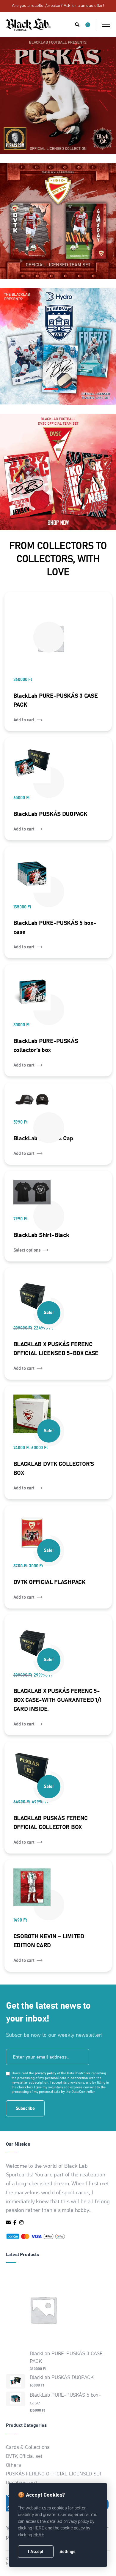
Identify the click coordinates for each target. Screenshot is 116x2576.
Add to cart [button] (24, 720)
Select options (27, 1250)
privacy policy (46, 2073)
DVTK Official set (24, 2456)
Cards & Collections (28, 2448)
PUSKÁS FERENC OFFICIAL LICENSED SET (54, 2474)
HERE (39, 2528)
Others (14, 2465)
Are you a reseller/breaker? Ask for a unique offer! (58, 6)
